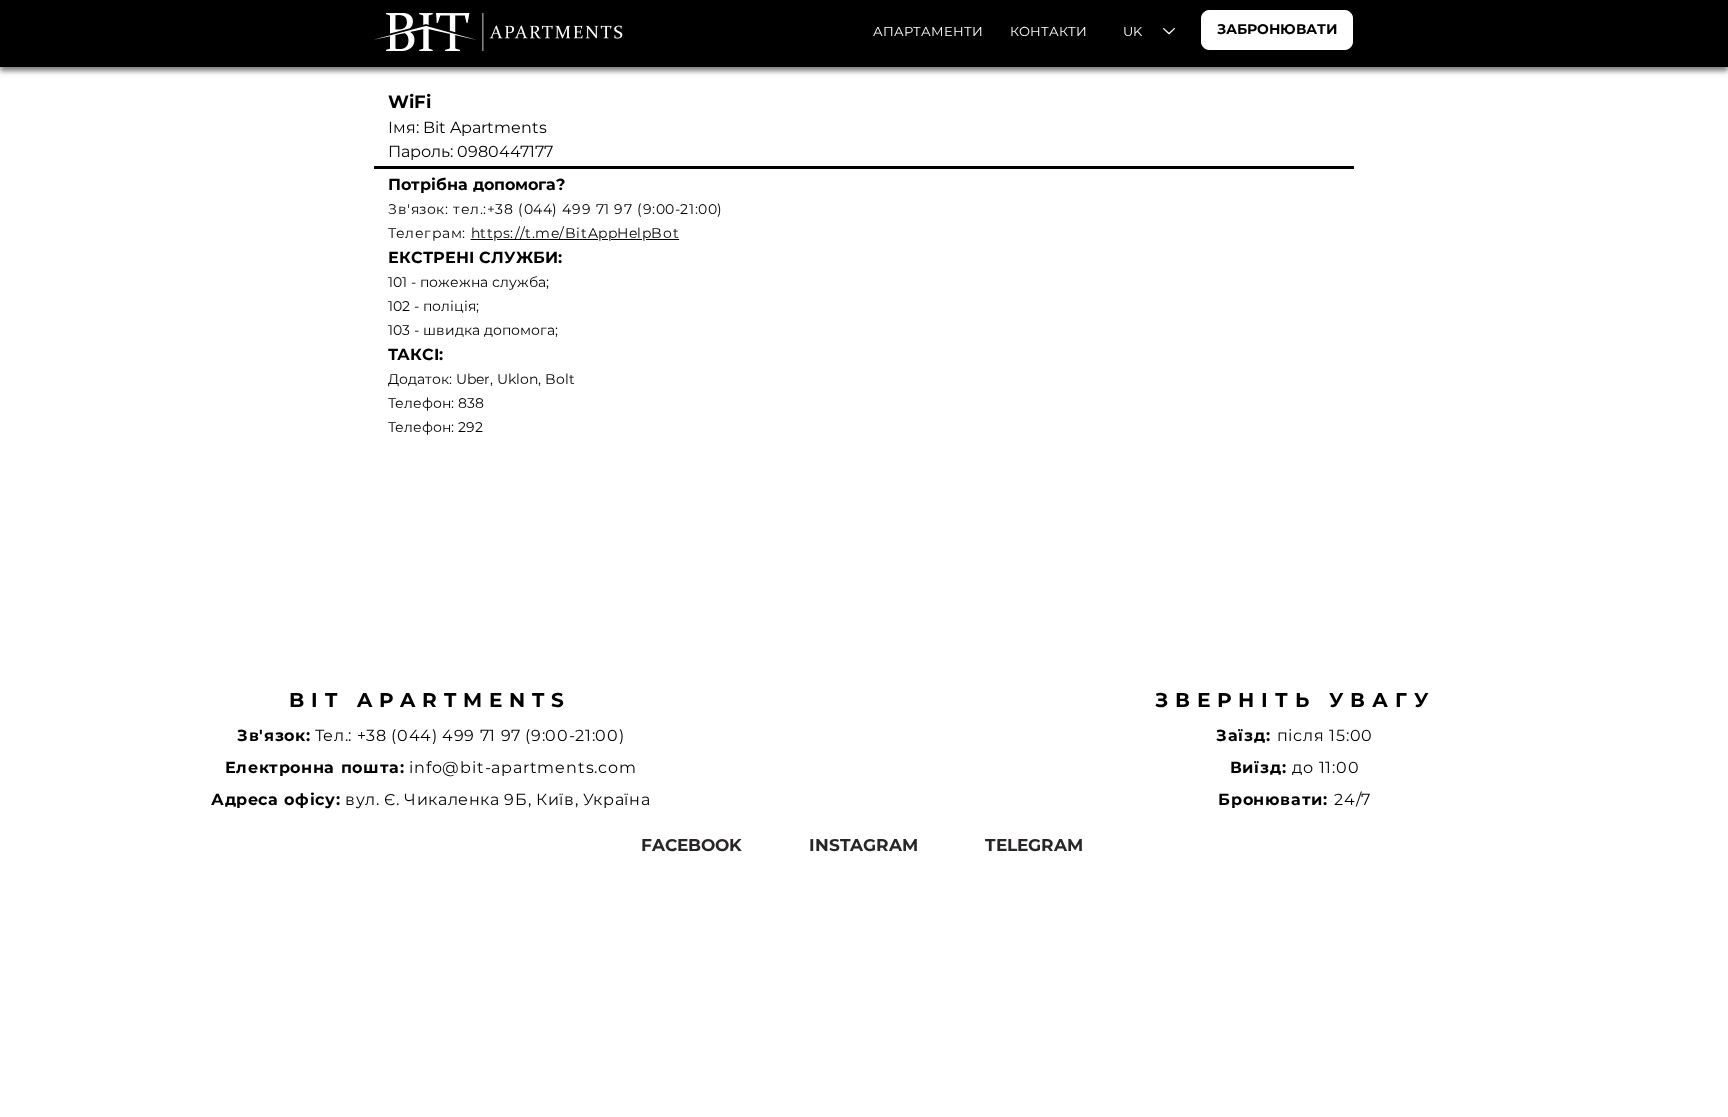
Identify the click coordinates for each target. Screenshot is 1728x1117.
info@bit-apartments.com (522, 767)
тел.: (470, 209)
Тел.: (336, 735)
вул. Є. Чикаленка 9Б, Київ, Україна (497, 799)
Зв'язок (416, 209)
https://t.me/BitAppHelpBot (575, 233)
